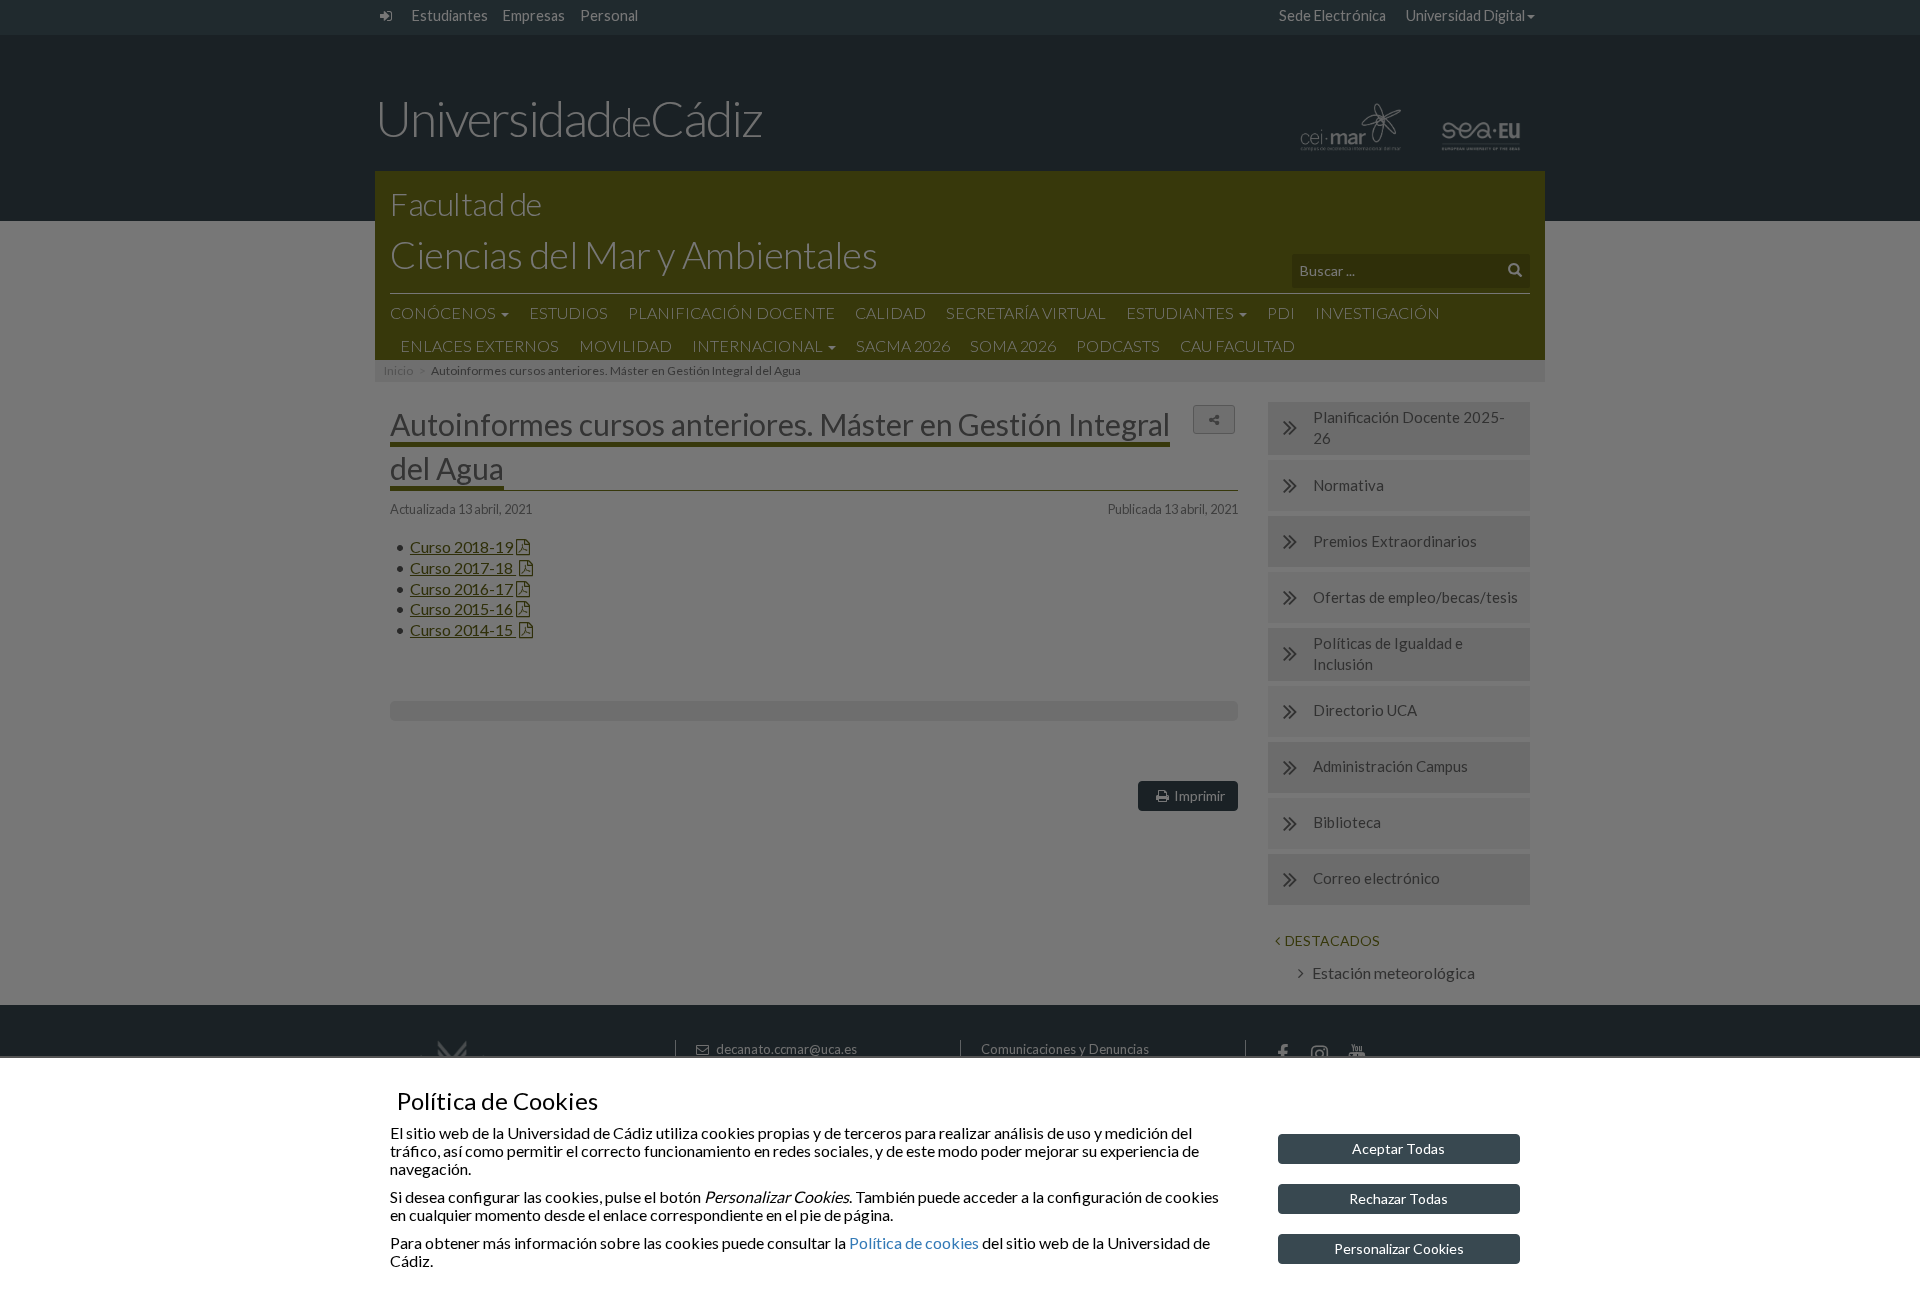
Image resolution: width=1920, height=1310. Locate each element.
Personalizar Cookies (1399, 1248)
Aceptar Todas (1398, 1148)
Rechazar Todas (1398, 1198)
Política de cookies (914, 1242)
